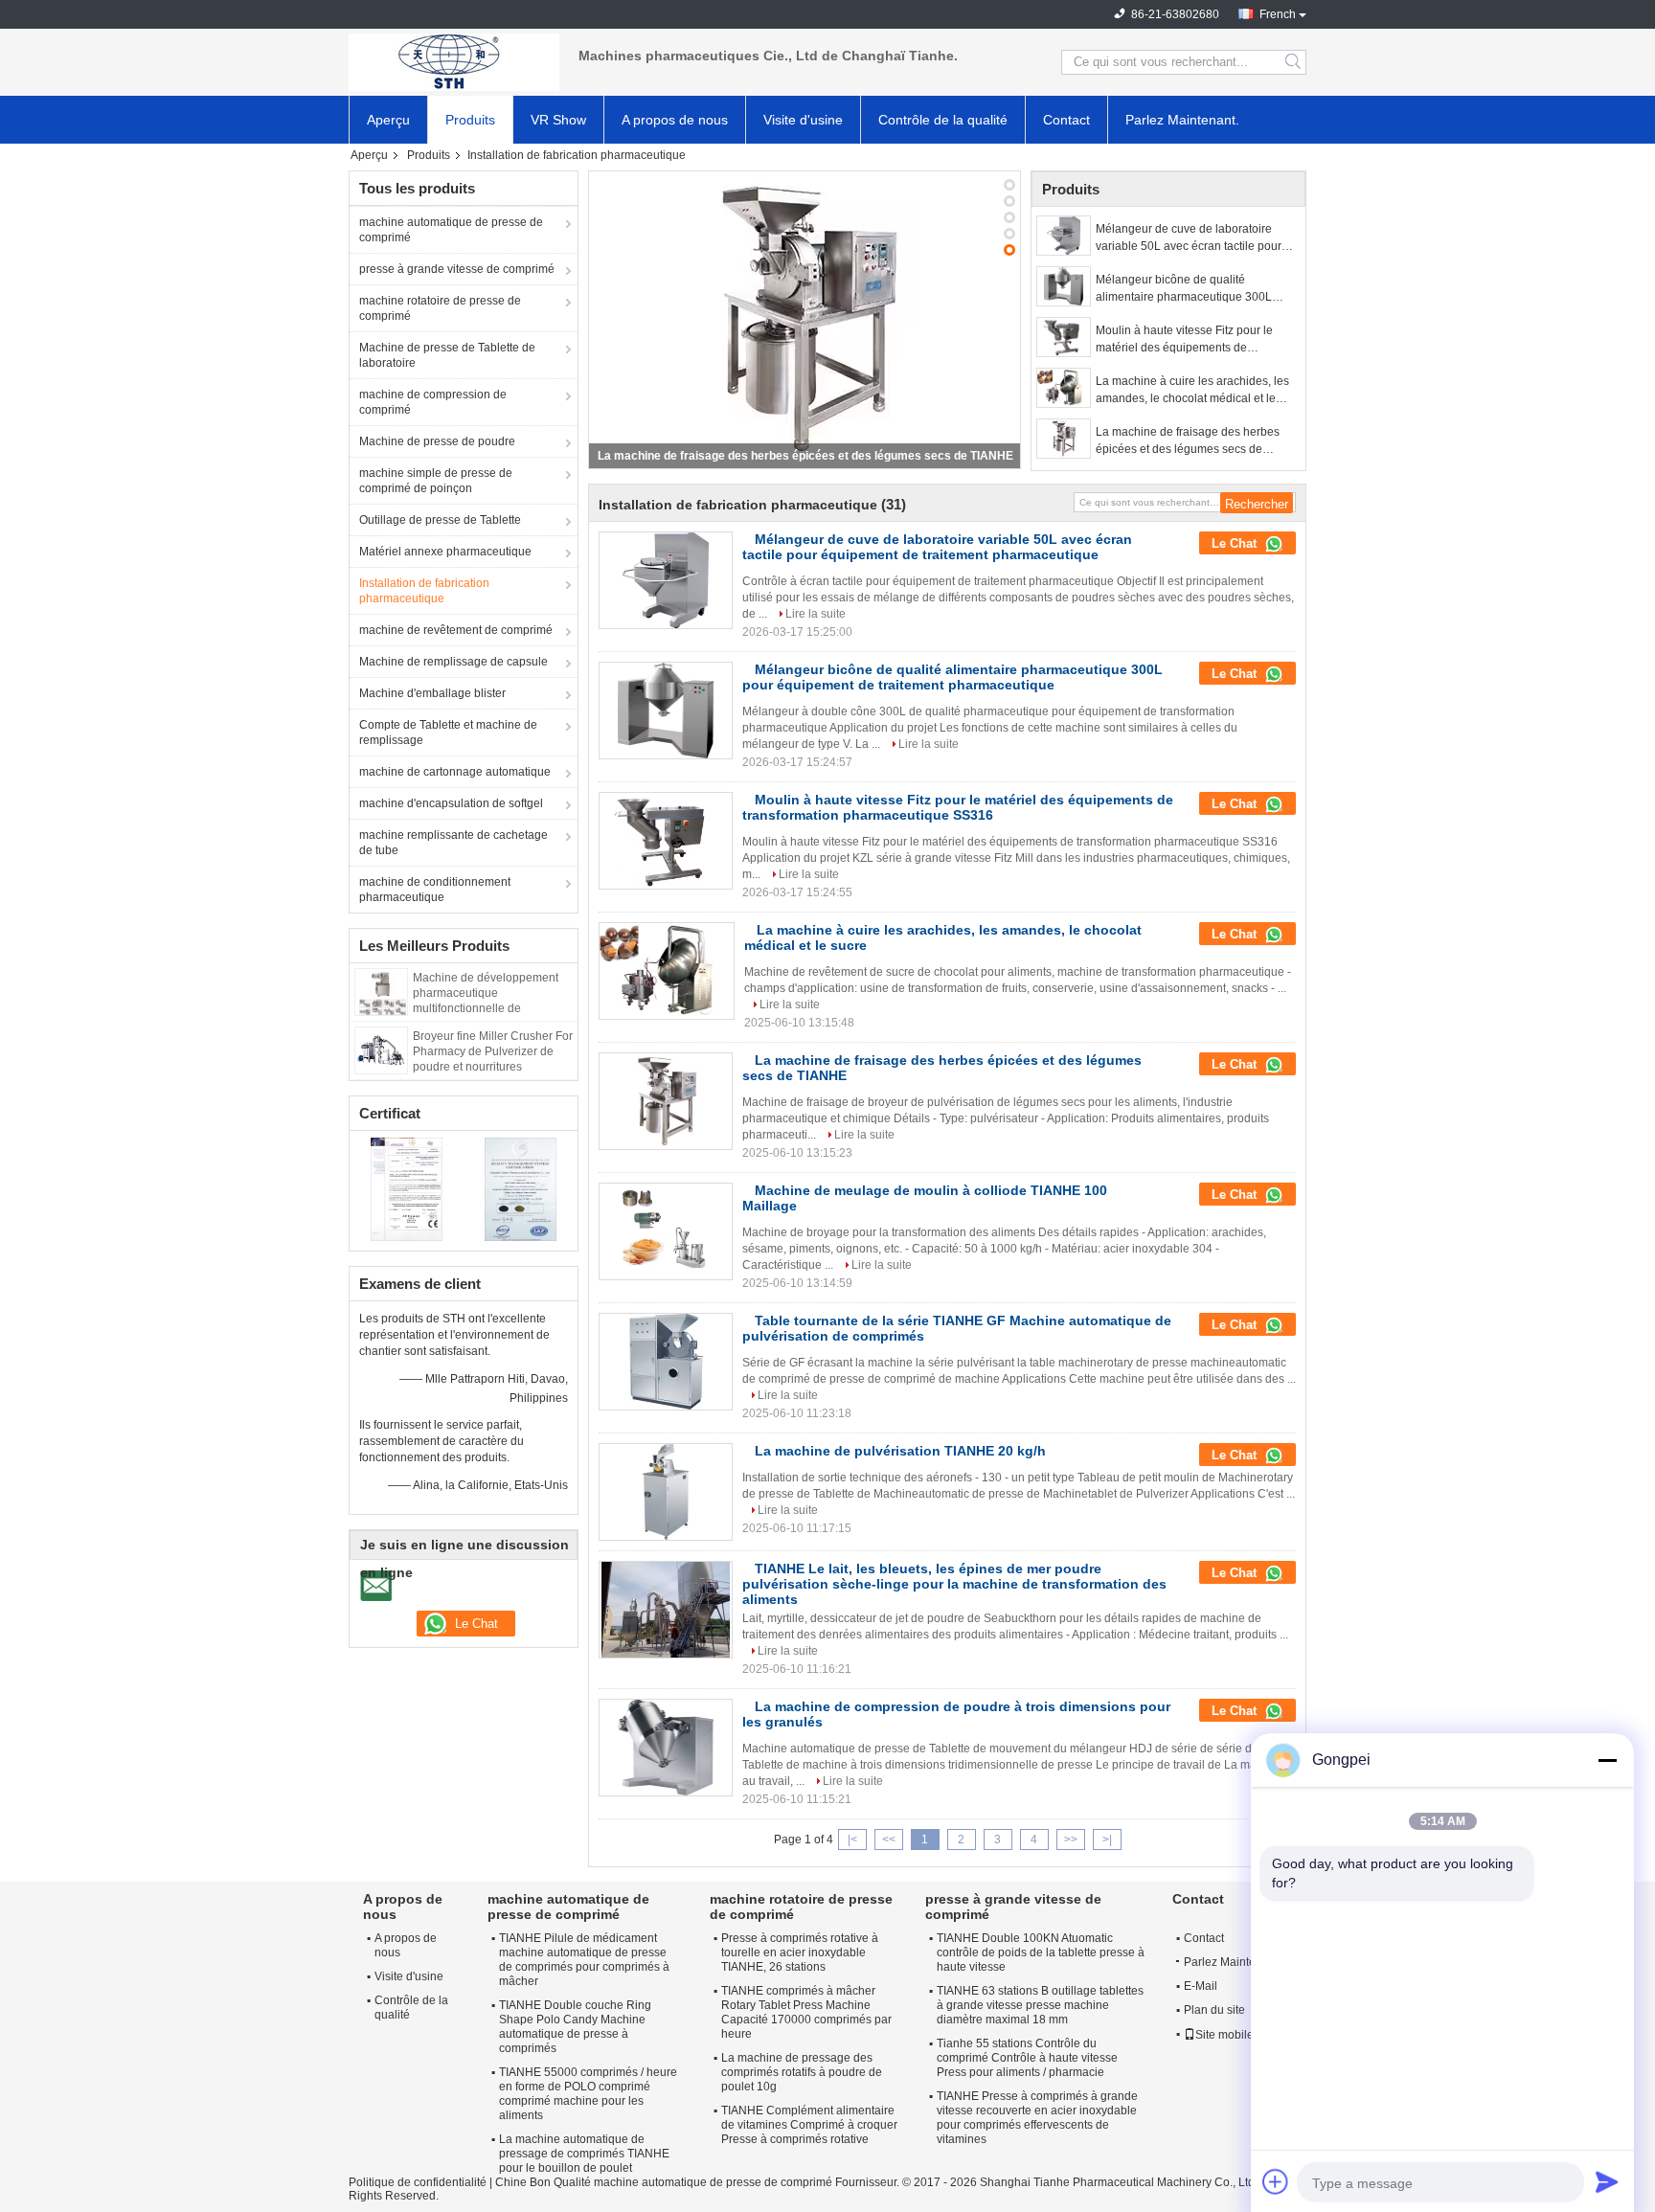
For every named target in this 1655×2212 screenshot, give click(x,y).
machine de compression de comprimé (433, 402)
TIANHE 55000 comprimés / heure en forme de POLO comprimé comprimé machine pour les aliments (588, 2094)
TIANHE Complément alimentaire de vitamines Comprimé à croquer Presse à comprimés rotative (809, 2125)
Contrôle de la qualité (943, 120)
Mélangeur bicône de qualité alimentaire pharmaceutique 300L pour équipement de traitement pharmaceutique (1184, 289)
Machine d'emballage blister (432, 693)
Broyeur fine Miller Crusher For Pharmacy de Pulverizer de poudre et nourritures (493, 1051)
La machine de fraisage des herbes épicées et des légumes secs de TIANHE (1188, 441)
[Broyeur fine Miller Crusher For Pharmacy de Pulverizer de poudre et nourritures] (381, 1050)
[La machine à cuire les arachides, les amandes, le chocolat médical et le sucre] (1064, 388)
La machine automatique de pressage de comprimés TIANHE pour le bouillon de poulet (584, 2154)
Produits (470, 120)
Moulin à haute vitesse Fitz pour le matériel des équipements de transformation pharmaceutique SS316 (1196, 340)
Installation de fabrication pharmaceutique (424, 591)
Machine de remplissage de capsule (453, 662)
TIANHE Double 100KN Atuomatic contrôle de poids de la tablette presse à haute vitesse (1041, 1952)
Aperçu (388, 120)
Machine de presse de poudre (437, 441)
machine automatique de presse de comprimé (451, 230)
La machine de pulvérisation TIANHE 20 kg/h (900, 1451)
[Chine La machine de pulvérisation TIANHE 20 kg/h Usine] (666, 1492)
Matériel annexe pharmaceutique (445, 552)
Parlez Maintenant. (1182, 120)
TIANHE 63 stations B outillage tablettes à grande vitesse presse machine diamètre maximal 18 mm (1040, 2005)
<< (889, 1840)
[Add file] (1276, 2181)
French (1278, 14)
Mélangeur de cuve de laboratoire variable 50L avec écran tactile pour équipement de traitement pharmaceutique (1189, 238)
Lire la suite (816, 614)
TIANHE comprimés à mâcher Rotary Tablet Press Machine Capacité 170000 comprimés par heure (806, 2012)
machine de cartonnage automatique (455, 772)
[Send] (1607, 2181)
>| (1107, 1840)
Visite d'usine (803, 120)
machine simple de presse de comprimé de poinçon (436, 481)
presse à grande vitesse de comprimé (457, 269)
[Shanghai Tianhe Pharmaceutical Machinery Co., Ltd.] (454, 62)
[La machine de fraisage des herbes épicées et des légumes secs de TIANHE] (1064, 439)
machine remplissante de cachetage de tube (453, 843)
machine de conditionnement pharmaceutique (435, 890)
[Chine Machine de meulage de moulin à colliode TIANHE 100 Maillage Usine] (666, 1231)
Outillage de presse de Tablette (440, 520)
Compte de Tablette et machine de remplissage (448, 733)
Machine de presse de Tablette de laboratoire (447, 355)
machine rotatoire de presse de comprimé (440, 308)
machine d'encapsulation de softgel (451, 803)
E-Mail (1201, 1986)
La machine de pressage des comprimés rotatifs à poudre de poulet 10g (802, 2072)
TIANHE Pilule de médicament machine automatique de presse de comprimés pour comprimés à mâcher (584, 1960)
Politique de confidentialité (418, 2182)
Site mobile (1224, 2035)
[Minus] (1607, 1760)
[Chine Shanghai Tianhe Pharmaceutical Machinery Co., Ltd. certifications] (407, 1188)
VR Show (558, 120)
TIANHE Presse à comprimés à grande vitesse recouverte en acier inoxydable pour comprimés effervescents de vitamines (1037, 2118)
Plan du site (1214, 2010)
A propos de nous (675, 120)
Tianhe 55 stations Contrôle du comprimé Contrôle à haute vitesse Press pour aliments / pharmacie (1027, 2058)
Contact (1066, 120)
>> (1071, 1840)
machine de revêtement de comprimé (456, 630)
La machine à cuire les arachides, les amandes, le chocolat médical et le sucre (1192, 391)
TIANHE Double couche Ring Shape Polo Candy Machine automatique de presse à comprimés (575, 2027)
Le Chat (1236, 543)
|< (852, 1840)
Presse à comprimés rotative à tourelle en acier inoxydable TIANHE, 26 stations (800, 1952)
